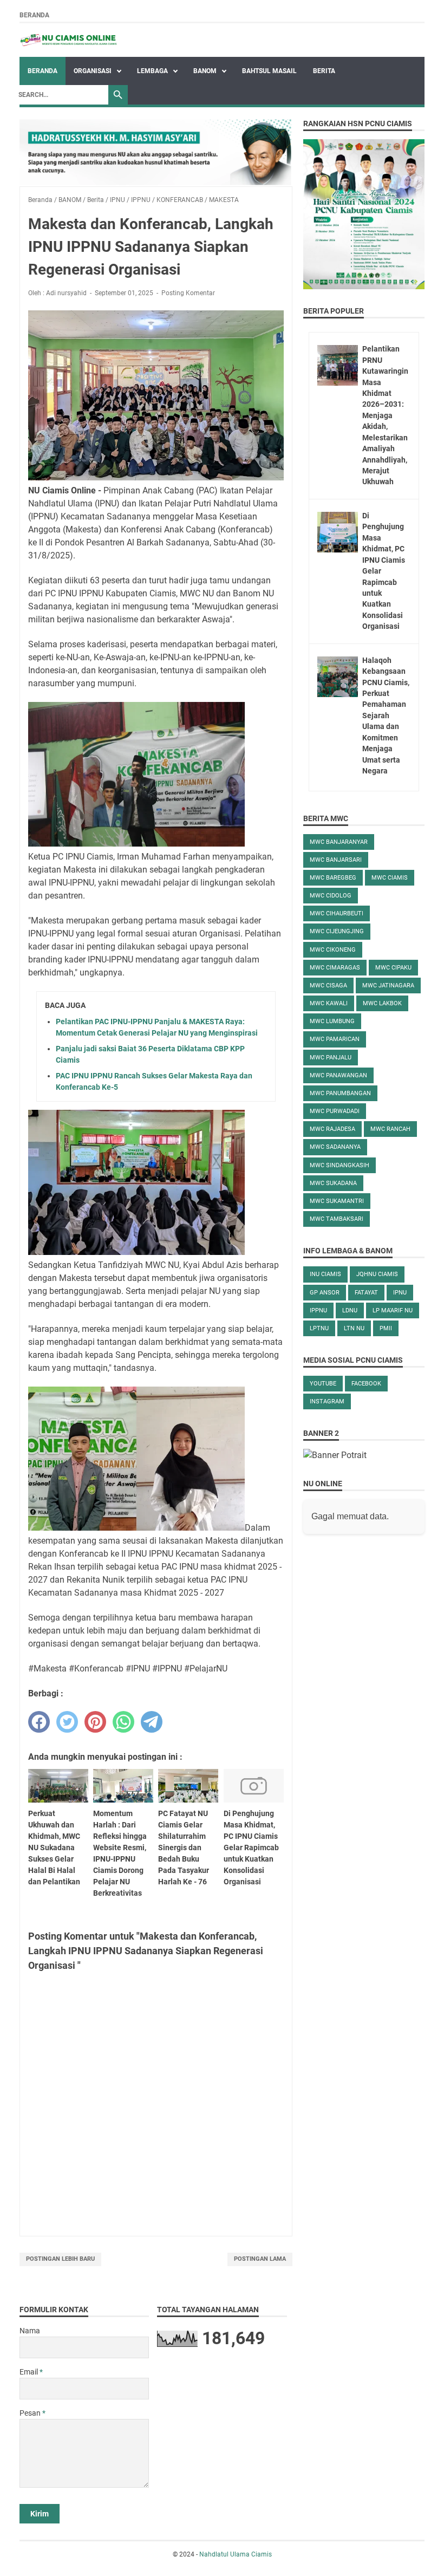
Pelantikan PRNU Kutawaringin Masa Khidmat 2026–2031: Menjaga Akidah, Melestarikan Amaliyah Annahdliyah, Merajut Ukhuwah (385, 415)
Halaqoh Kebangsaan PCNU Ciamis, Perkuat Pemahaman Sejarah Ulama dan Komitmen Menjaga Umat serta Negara (386, 715)
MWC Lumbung (332, 1021)
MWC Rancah (390, 1129)
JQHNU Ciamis (377, 1274)
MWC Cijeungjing (337, 931)
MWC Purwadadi (335, 1111)
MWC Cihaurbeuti (337, 913)
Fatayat (366, 1293)
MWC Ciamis (390, 878)
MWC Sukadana (333, 1183)
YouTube (323, 1384)
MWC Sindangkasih (339, 1165)
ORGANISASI (93, 71)
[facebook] (39, 1722)
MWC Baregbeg (333, 878)
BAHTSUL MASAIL (269, 71)
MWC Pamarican (335, 1039)
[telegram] (152, 1722)
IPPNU (318, 1310)
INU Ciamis (325, 1274)
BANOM (206, 71)
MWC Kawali (329, 1003)
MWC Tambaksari (337, 1219)
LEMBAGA (153, 71)
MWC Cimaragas (335, 968)
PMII (386, 1328)
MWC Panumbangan (340, 1093)
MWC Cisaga (328, 985)
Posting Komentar (188, 293)
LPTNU (319, 1328)
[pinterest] (95, 1722)
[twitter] (67, 1722)
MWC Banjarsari (336, 860)
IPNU (400, 1293)
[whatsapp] (123, 1722)
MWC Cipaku (393, 968)
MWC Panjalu (331, 1058)
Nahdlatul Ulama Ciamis (236, 2554)
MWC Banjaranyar (339, 842)
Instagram (327, 1401)
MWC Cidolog (331, 896)
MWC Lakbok (382, 1003)
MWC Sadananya (335, 1147)
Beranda (34, 15)
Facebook (366, 1384)
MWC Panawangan (338, 1075)
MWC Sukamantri (337, 1201)
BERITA (324, 71)
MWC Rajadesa (332, 1129)
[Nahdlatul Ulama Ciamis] (69, 40)
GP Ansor (325, 1293)
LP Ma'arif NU (393, 1310)
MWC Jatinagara (388, 985)
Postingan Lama (260, 2259)
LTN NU (354, 1328)
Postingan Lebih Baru (60, 2259)
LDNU (350, 1310)
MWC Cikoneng (333, 950)
